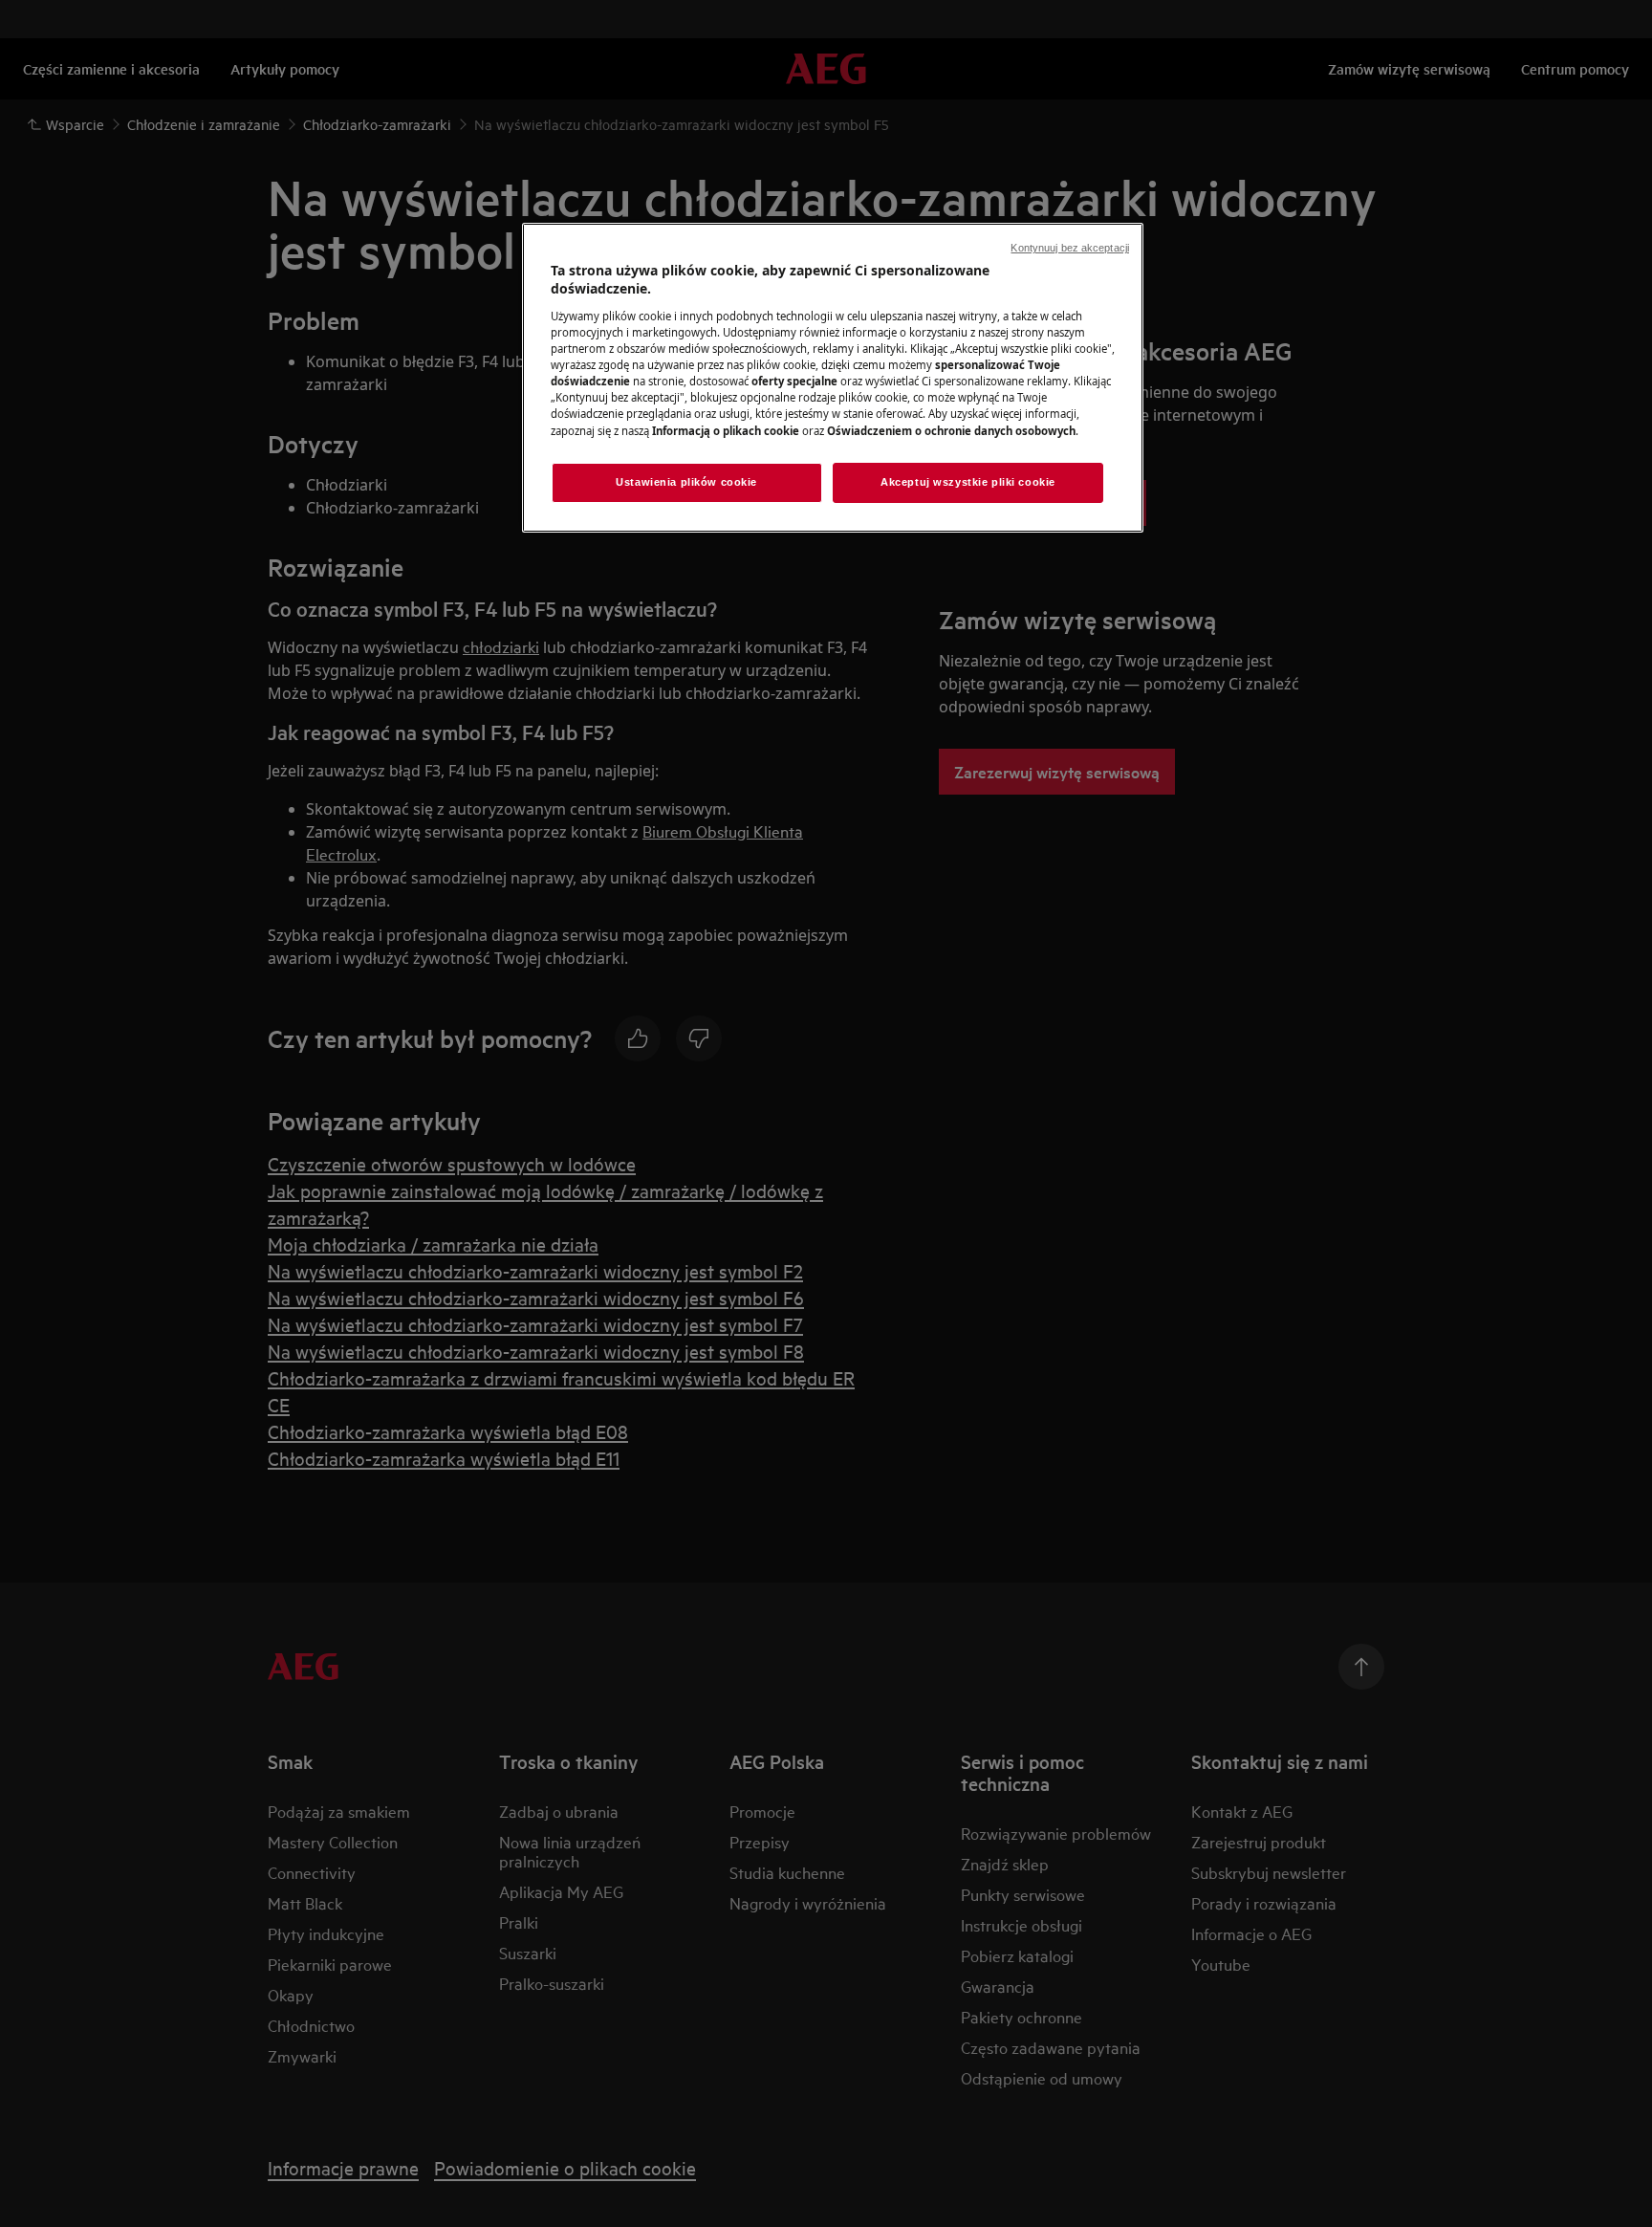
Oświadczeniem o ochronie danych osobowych (951, 431)
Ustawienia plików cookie (686, 482)
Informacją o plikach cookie (726, 431)
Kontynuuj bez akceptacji (1070, 248)
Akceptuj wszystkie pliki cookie (968, 482)
